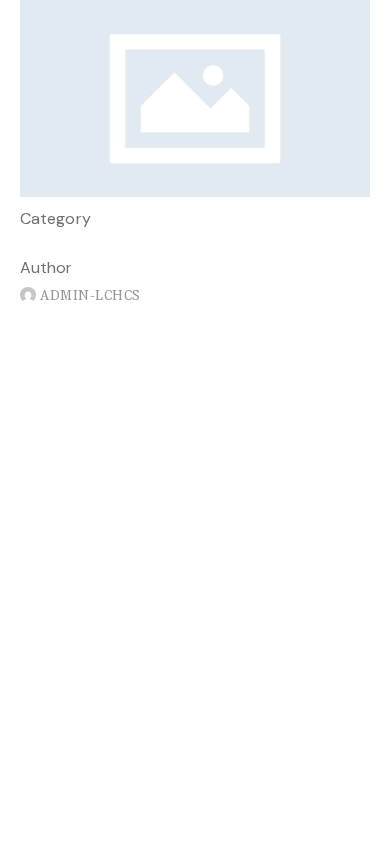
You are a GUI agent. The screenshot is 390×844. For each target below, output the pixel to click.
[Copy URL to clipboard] (129, 324)
